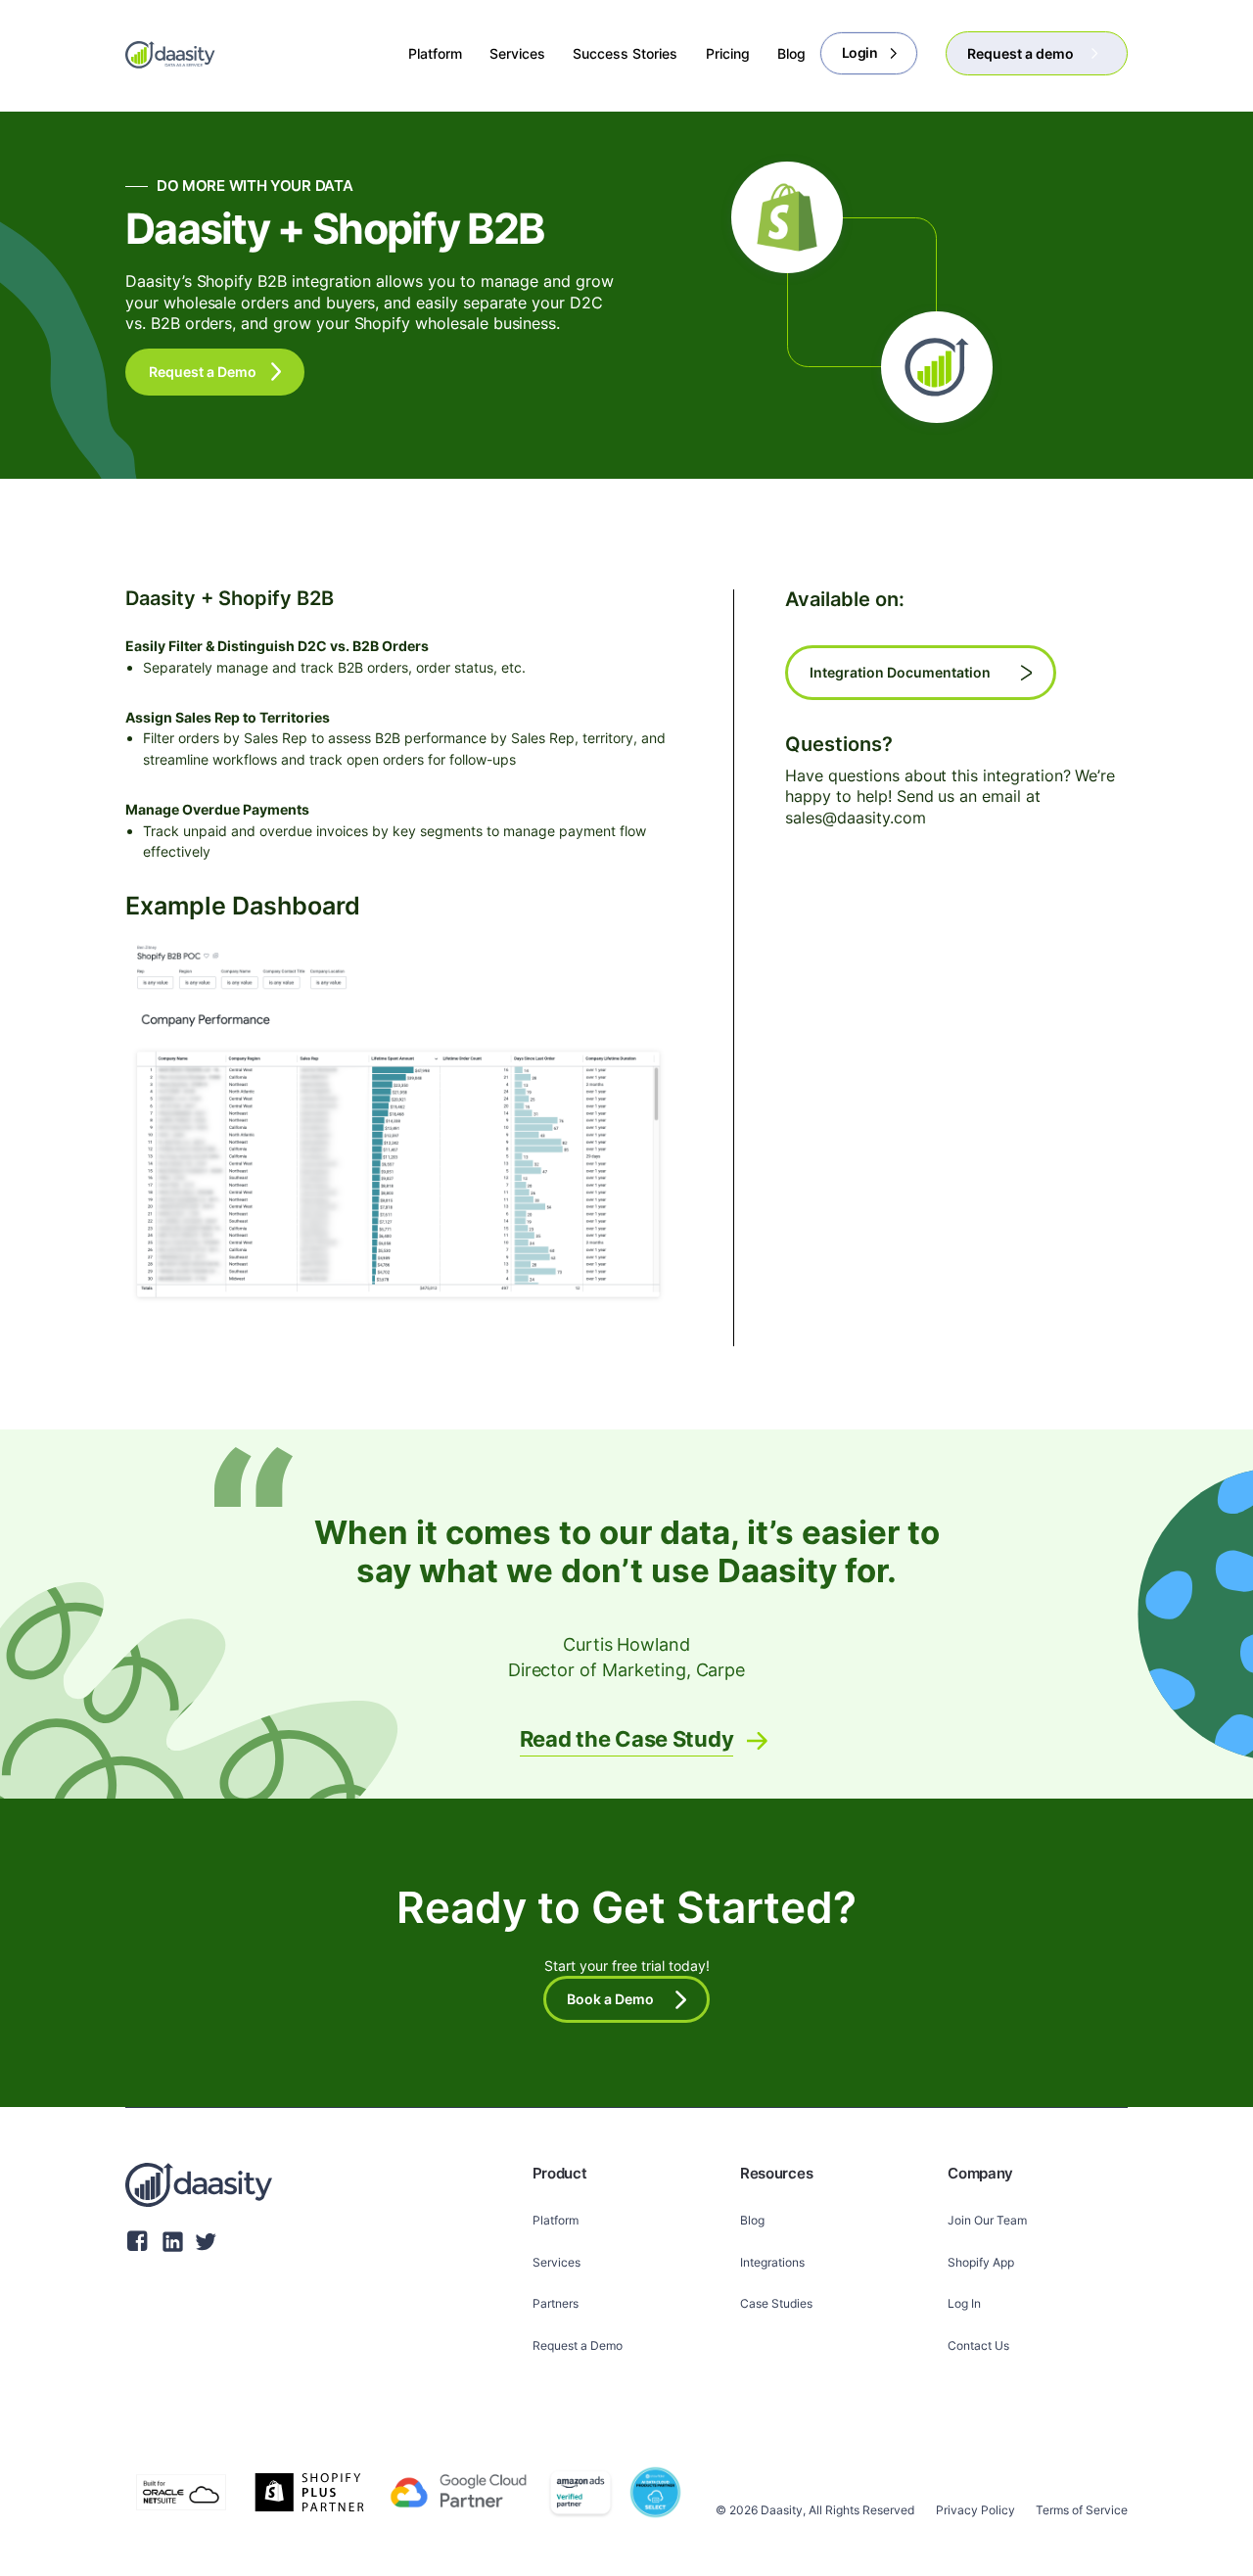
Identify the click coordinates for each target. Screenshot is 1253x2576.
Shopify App (981, 2262)
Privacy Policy (975, 2510)
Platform (556, 2220)
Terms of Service (1082, 2510)
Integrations (772, 2262)
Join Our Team (987, 2220)
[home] (170, 54)
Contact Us (978, 2345)
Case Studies (776, 2303)
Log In (964, 2303)
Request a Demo (578, 2345)
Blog (752, 2220)
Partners (556, 2303)
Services (557, 2262)
